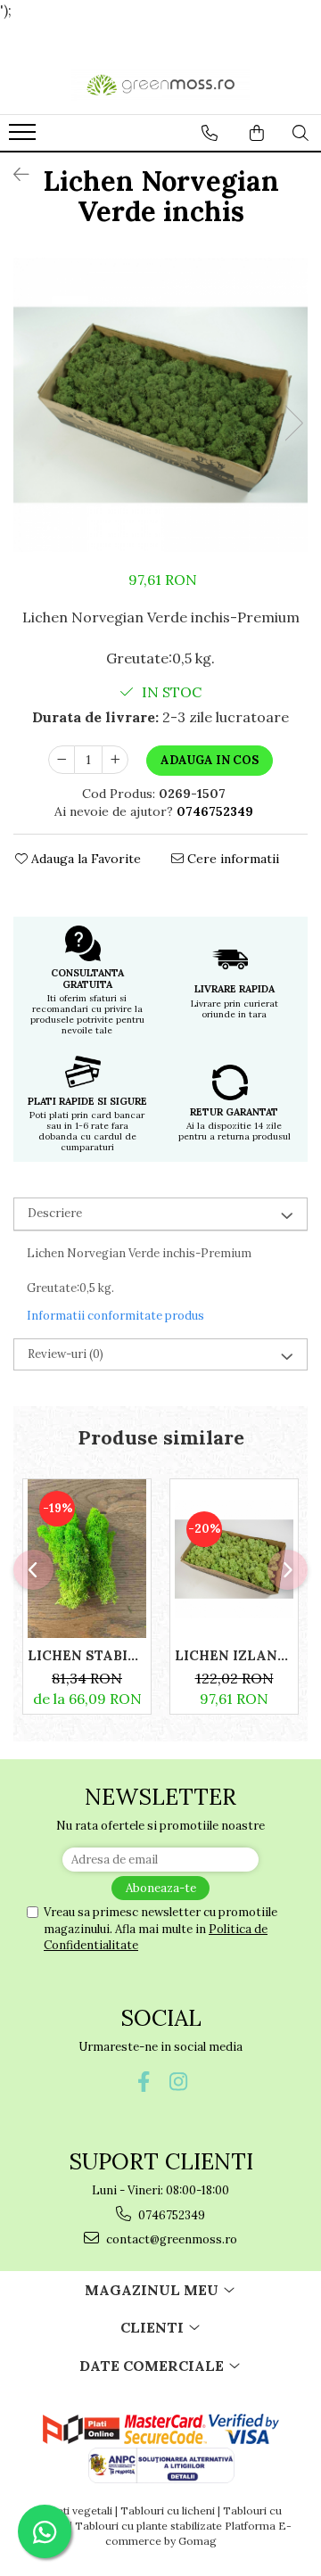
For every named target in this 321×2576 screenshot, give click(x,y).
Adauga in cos (210, 760)
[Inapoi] (13, 174)
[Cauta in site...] (300, 133)
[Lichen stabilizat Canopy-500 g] (87, 1559)
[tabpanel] (160, 405)
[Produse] (25, 137)
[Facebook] (143, 2082)
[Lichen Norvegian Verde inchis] (160, 405)
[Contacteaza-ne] (210, 133)
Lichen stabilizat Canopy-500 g (87, 1655)
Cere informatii (231, 859)
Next (293, 423)
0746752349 (170, 2215)
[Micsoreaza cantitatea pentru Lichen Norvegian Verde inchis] (62, 760)
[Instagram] (178, 2082)
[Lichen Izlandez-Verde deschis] (234, 1559)
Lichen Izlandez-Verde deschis (234, 1655)
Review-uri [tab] (66, 1354)
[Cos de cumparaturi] (257, 133)
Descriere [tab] (55, 1213)
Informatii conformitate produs (115, 1316)
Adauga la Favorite (84, 859)
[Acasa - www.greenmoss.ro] (160, 84)
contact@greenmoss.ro (170, 2239)
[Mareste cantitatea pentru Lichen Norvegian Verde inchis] (115, 760)
